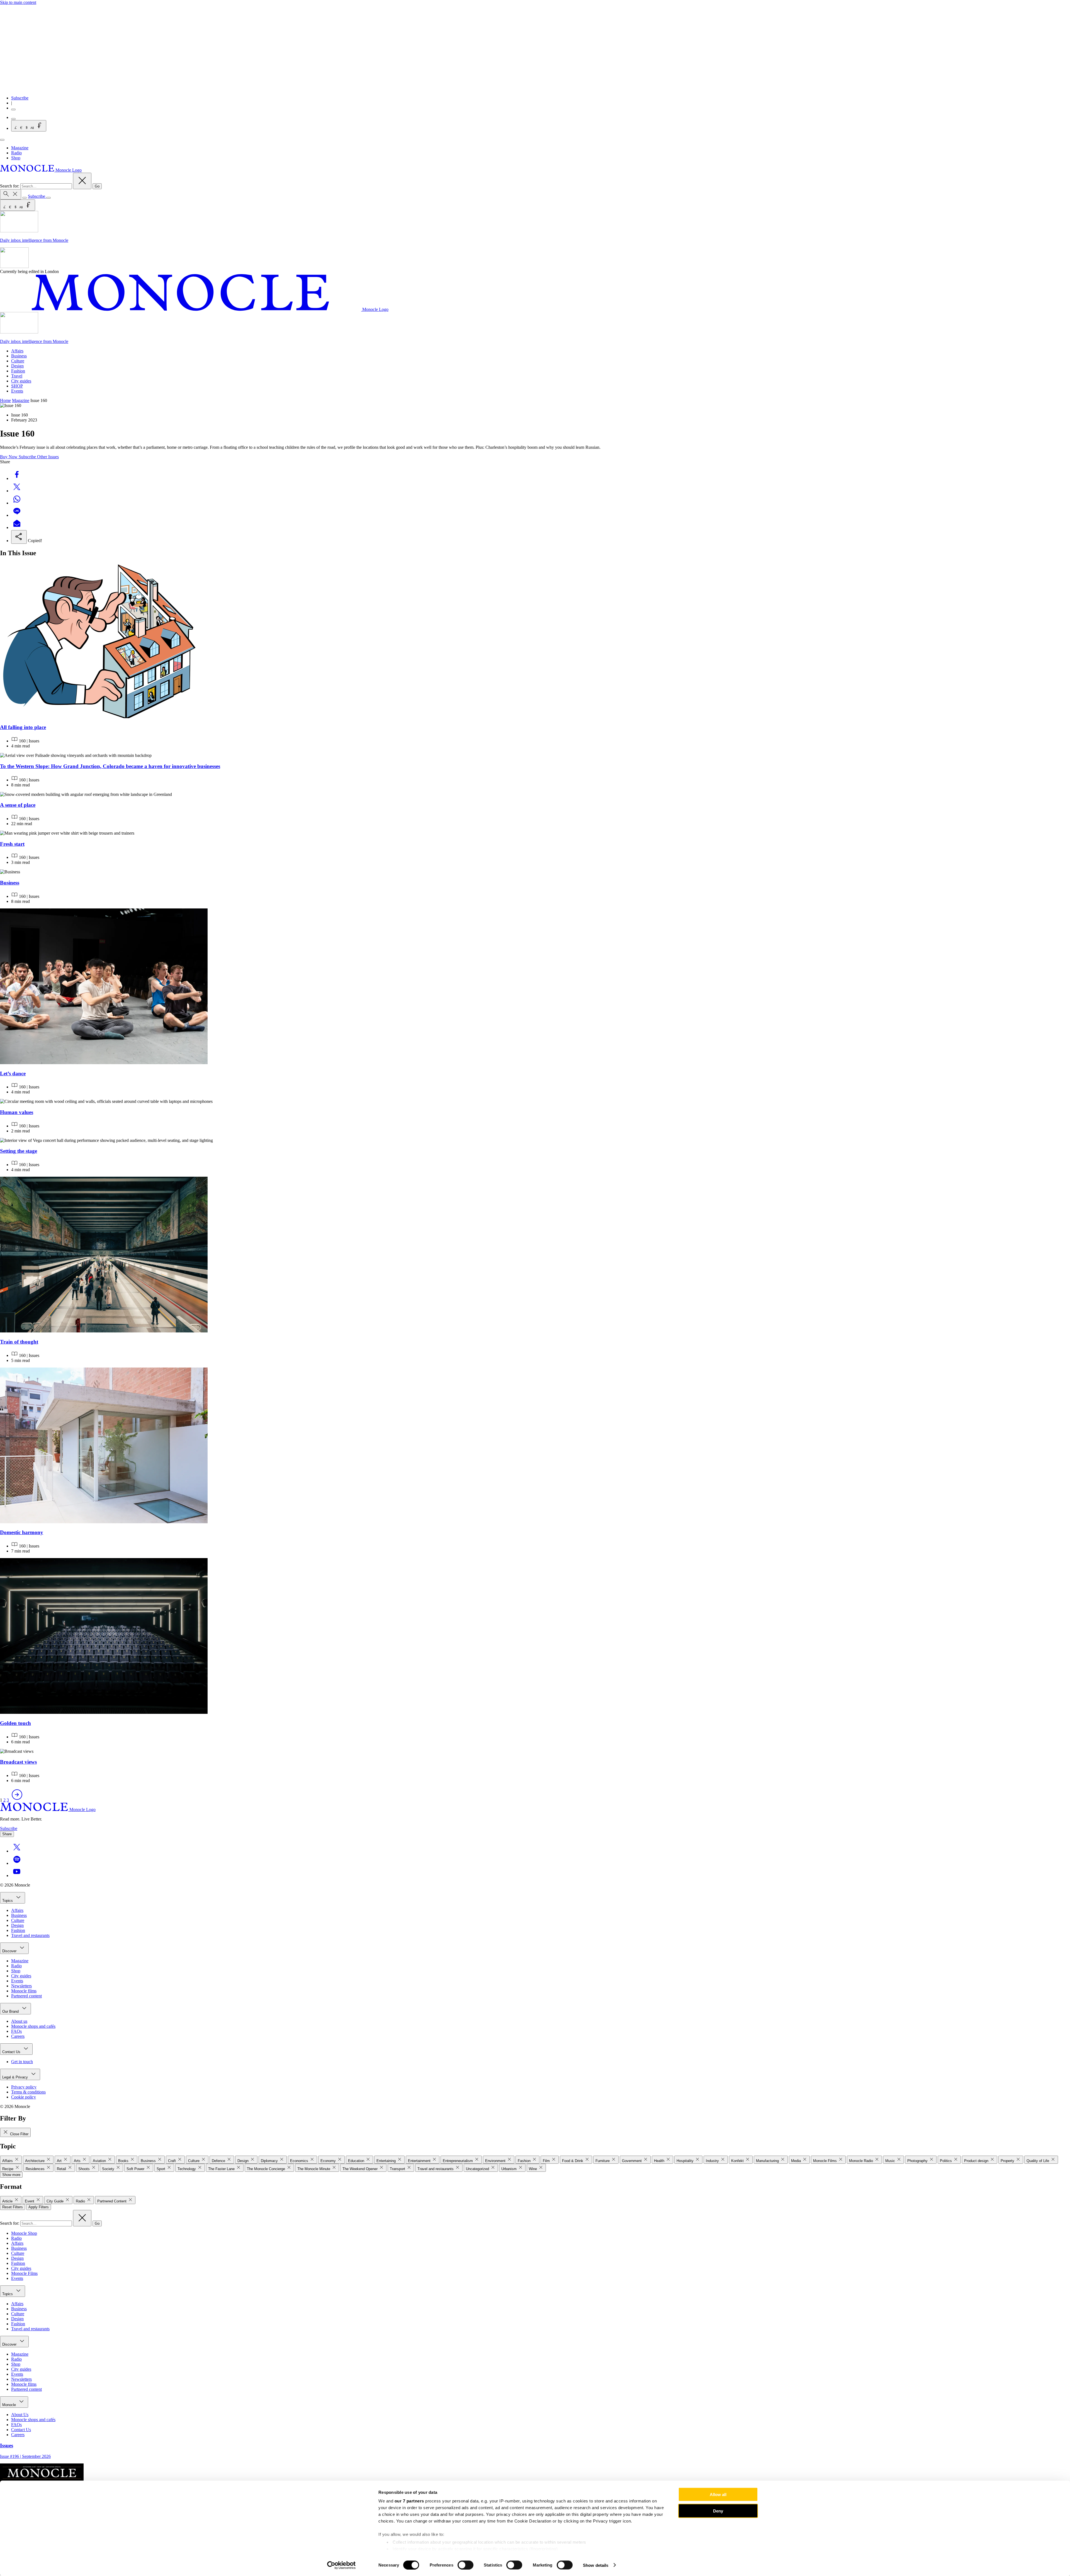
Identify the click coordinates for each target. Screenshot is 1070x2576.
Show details (596, 2565)
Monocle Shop (24, 2233)
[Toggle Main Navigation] (2, 140)
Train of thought (19, 1342)
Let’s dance (13, 1073)
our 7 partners (409, 2501)
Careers (18, 2036)
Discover (10, 1951)
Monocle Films (24, 2273)
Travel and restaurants (30, 1935)
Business (19, 356)
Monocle (10, 2405)
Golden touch (15, 1723)
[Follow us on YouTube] (17, 1876)
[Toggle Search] (11, 194)
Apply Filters (39, 2207)
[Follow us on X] (17, 1851)
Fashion (18, 371)
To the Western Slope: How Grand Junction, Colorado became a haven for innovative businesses (110, 766)
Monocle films (24, 1991)
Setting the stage (19, 1151)
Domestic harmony (22, 1532)
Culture (18, 361)
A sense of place (18, 805)
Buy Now (9, 457)
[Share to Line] (17, 515)
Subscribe (20, 98)
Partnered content (26, 1996)
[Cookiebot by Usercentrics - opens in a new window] (341, 2565)
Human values (17, 1112)
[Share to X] (17, 491)
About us (19, 2021)
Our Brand (11, 2011)
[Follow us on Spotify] (17, 1863)
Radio (16, 153)
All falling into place (23, 727)
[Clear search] (82, 181)
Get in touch (22, 2062)
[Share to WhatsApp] (17, 503)
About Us (20, 2415)
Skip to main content (18, 2)
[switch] (465, 2565)
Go (97, 186)
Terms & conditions (28, 2092)
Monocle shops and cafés (33, 2026)
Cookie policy (24, 2097)
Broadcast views (18, 1762)
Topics (8, 1901)
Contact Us (12, 2052)
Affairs (17, 351)
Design (17, 366)
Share (7, 1834)
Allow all (718, 2495)
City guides (21, 381)
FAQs (16, 2031)
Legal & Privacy (16, 2077)
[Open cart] (13, 119)
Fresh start (12, 844)
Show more (11, 2175)
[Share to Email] (17, 527)
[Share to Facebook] (17, 478)
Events (17, 391)
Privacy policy (24, 2087)
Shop (16, 158)
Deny (718, 2511)
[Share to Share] (19, 537)
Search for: (10, 186)
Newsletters (21, 1986)
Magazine (20, 148)
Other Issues (48, 457)
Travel (17, 376)
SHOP (17, 386)
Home (5, 400)
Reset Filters (13, 2207)
